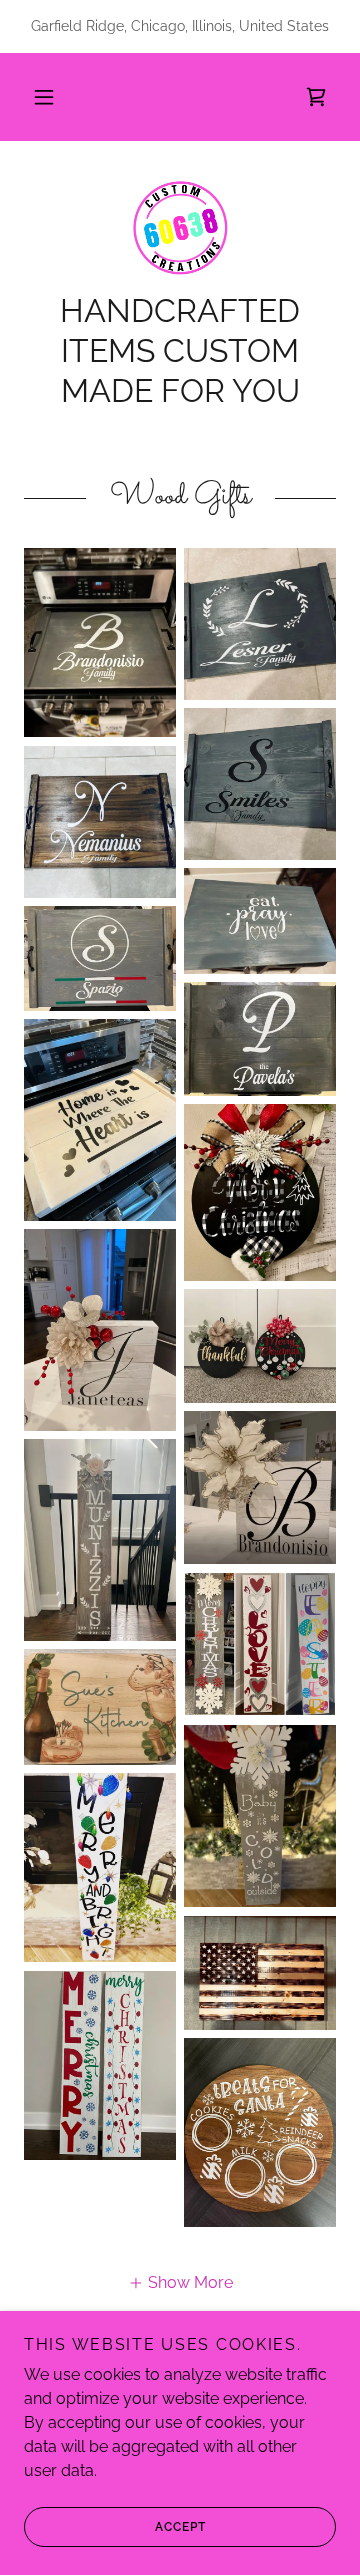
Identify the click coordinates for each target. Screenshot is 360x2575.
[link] (316, 97)
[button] (44, 97)
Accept (180, 2527)
